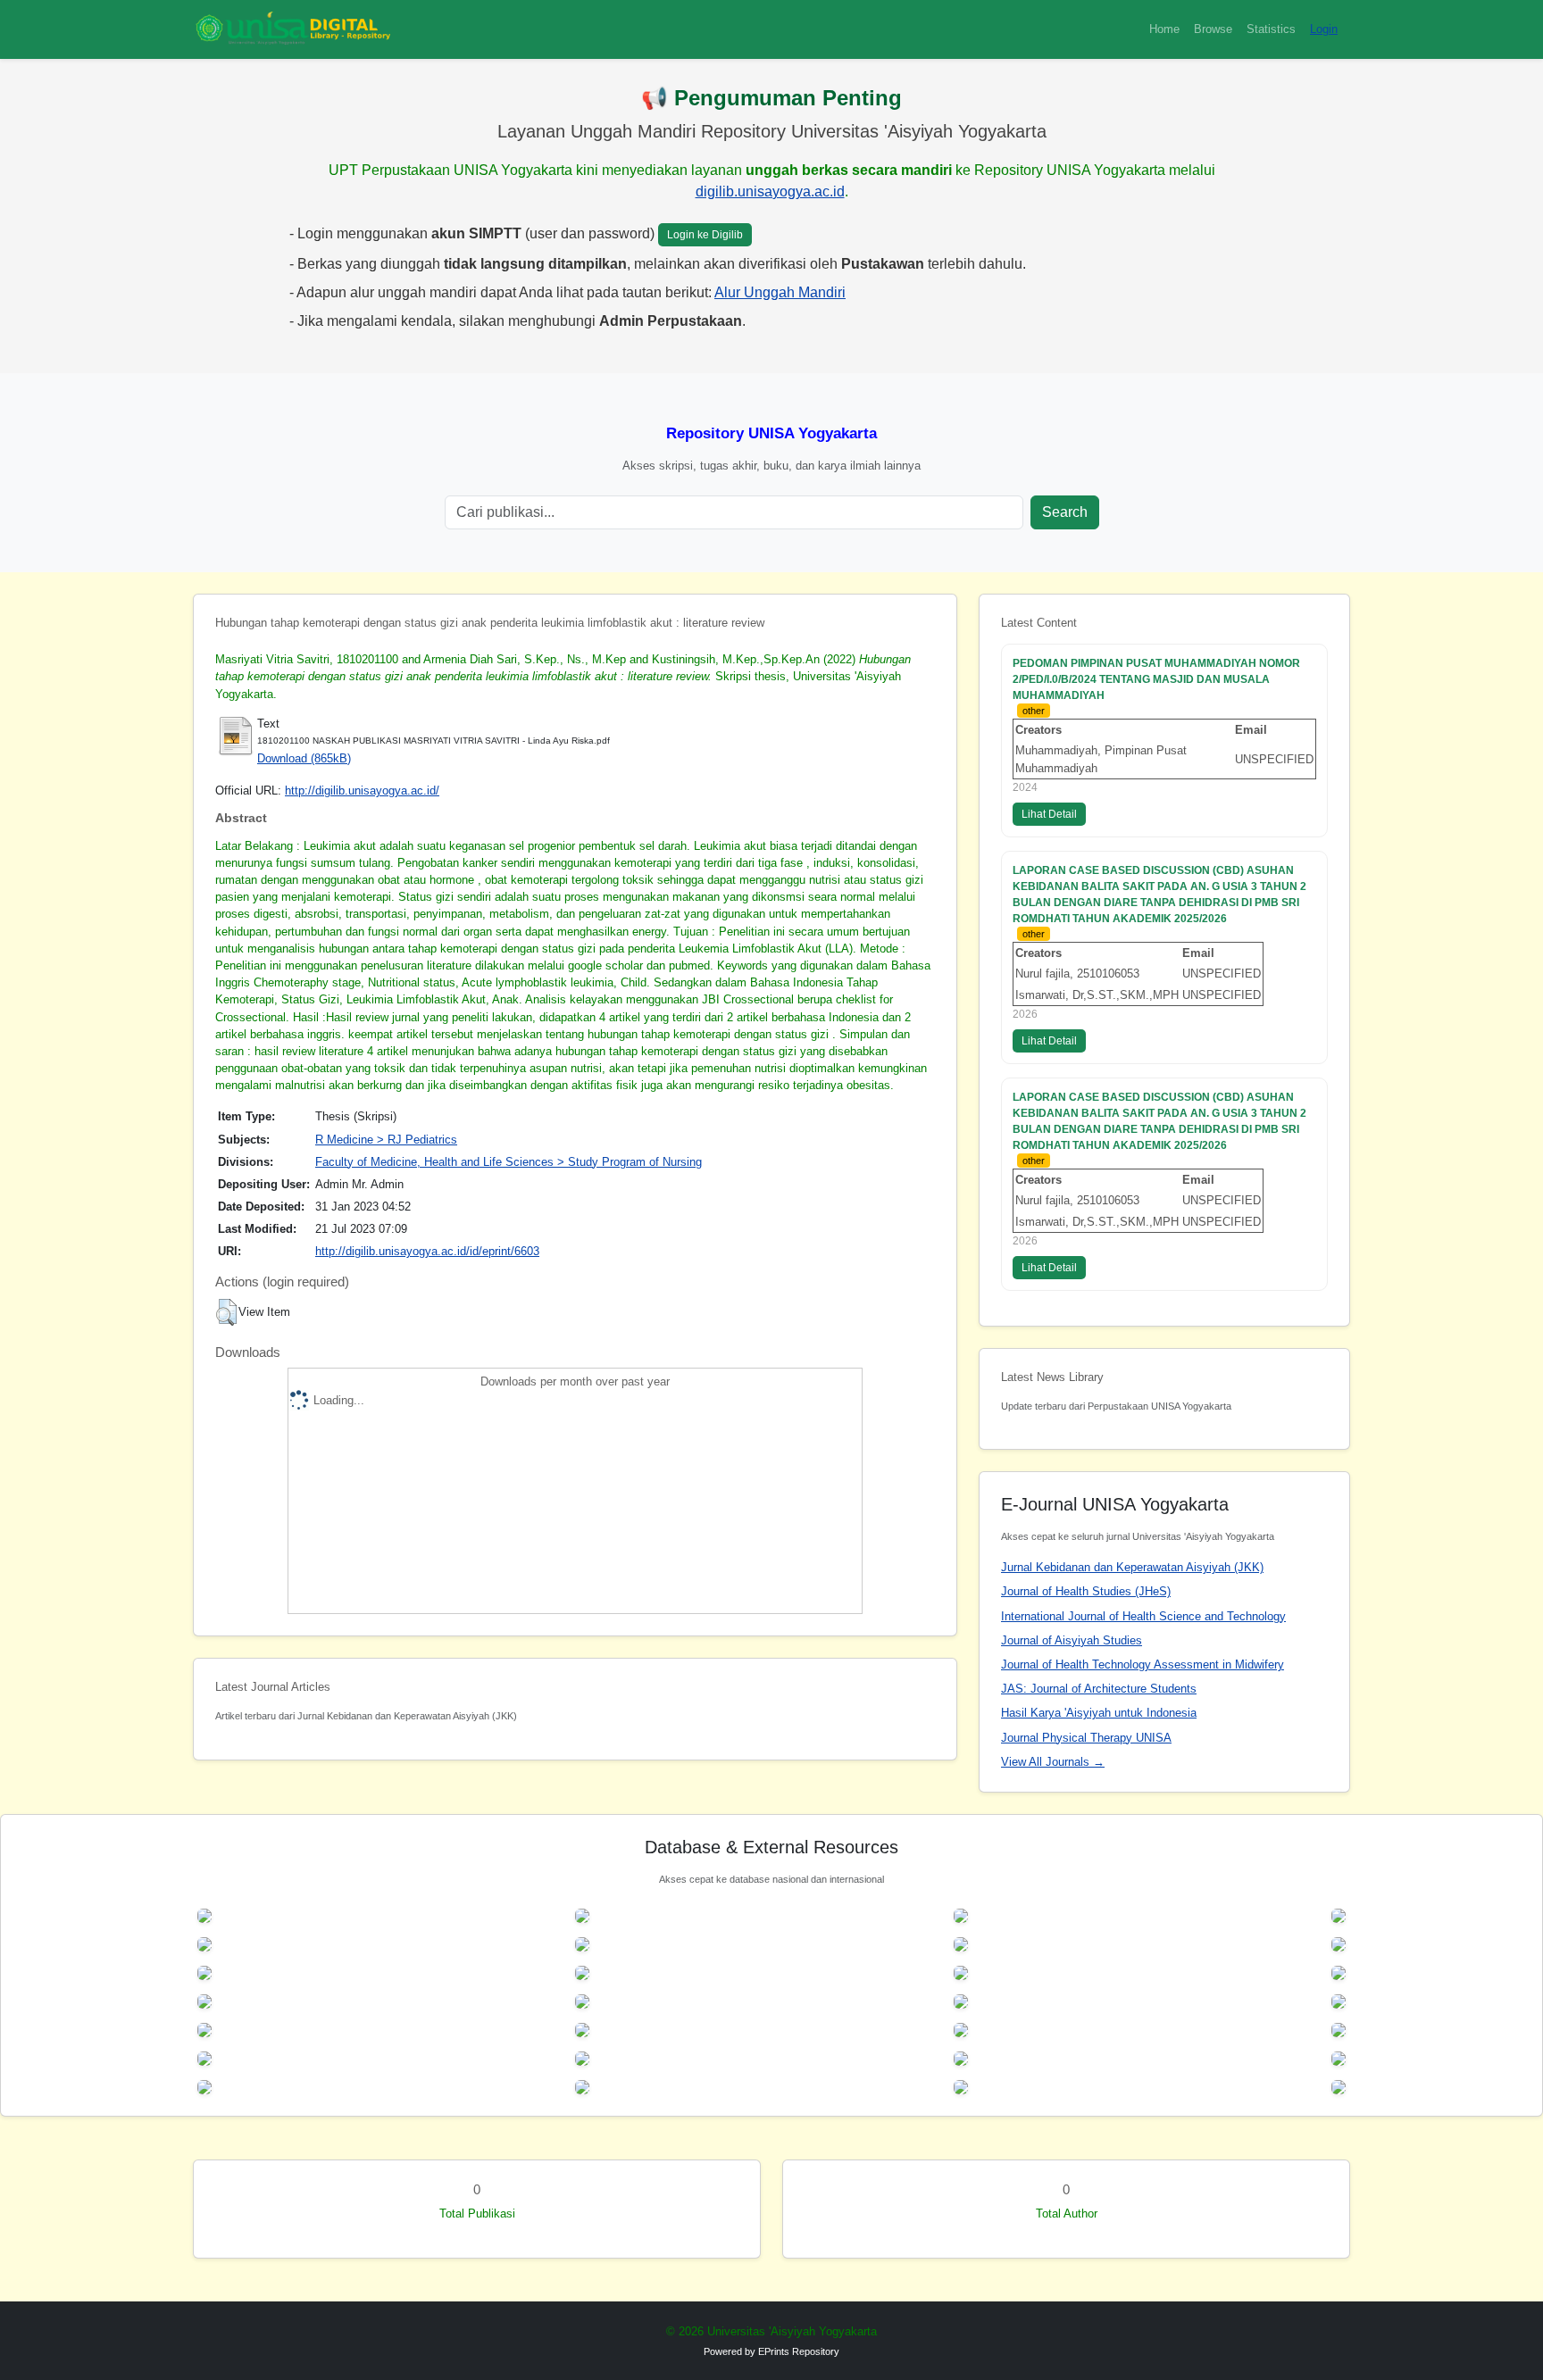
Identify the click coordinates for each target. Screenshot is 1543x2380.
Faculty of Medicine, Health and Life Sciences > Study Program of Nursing (509, 1162)
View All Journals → (1053, 1762)
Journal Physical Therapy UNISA (1086, 1738)
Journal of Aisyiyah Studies (1072, 1640)
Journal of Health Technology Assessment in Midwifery (1143, 1664)
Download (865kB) (304, 758)
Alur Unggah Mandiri (780, 292)
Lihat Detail (1049, 814)
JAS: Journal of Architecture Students (1099, 1689)
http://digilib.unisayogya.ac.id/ (362, 791)
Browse (1213, 29)
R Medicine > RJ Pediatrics (386, 1140)
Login (1324, 29)
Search (1065, 512)
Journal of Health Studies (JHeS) (1086, 1591)
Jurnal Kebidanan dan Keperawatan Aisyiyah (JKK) (1132, 1567)
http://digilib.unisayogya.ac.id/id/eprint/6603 (427, 1251)
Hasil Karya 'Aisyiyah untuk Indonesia (1099, 1713)
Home (1164, 29)
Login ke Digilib (705, 235)
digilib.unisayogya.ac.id (770, 191)
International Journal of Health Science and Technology (1143, 1616)
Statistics (1271, 29)
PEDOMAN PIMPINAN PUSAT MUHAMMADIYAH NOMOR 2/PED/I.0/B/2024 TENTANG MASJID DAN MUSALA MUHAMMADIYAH (1156, 679)
